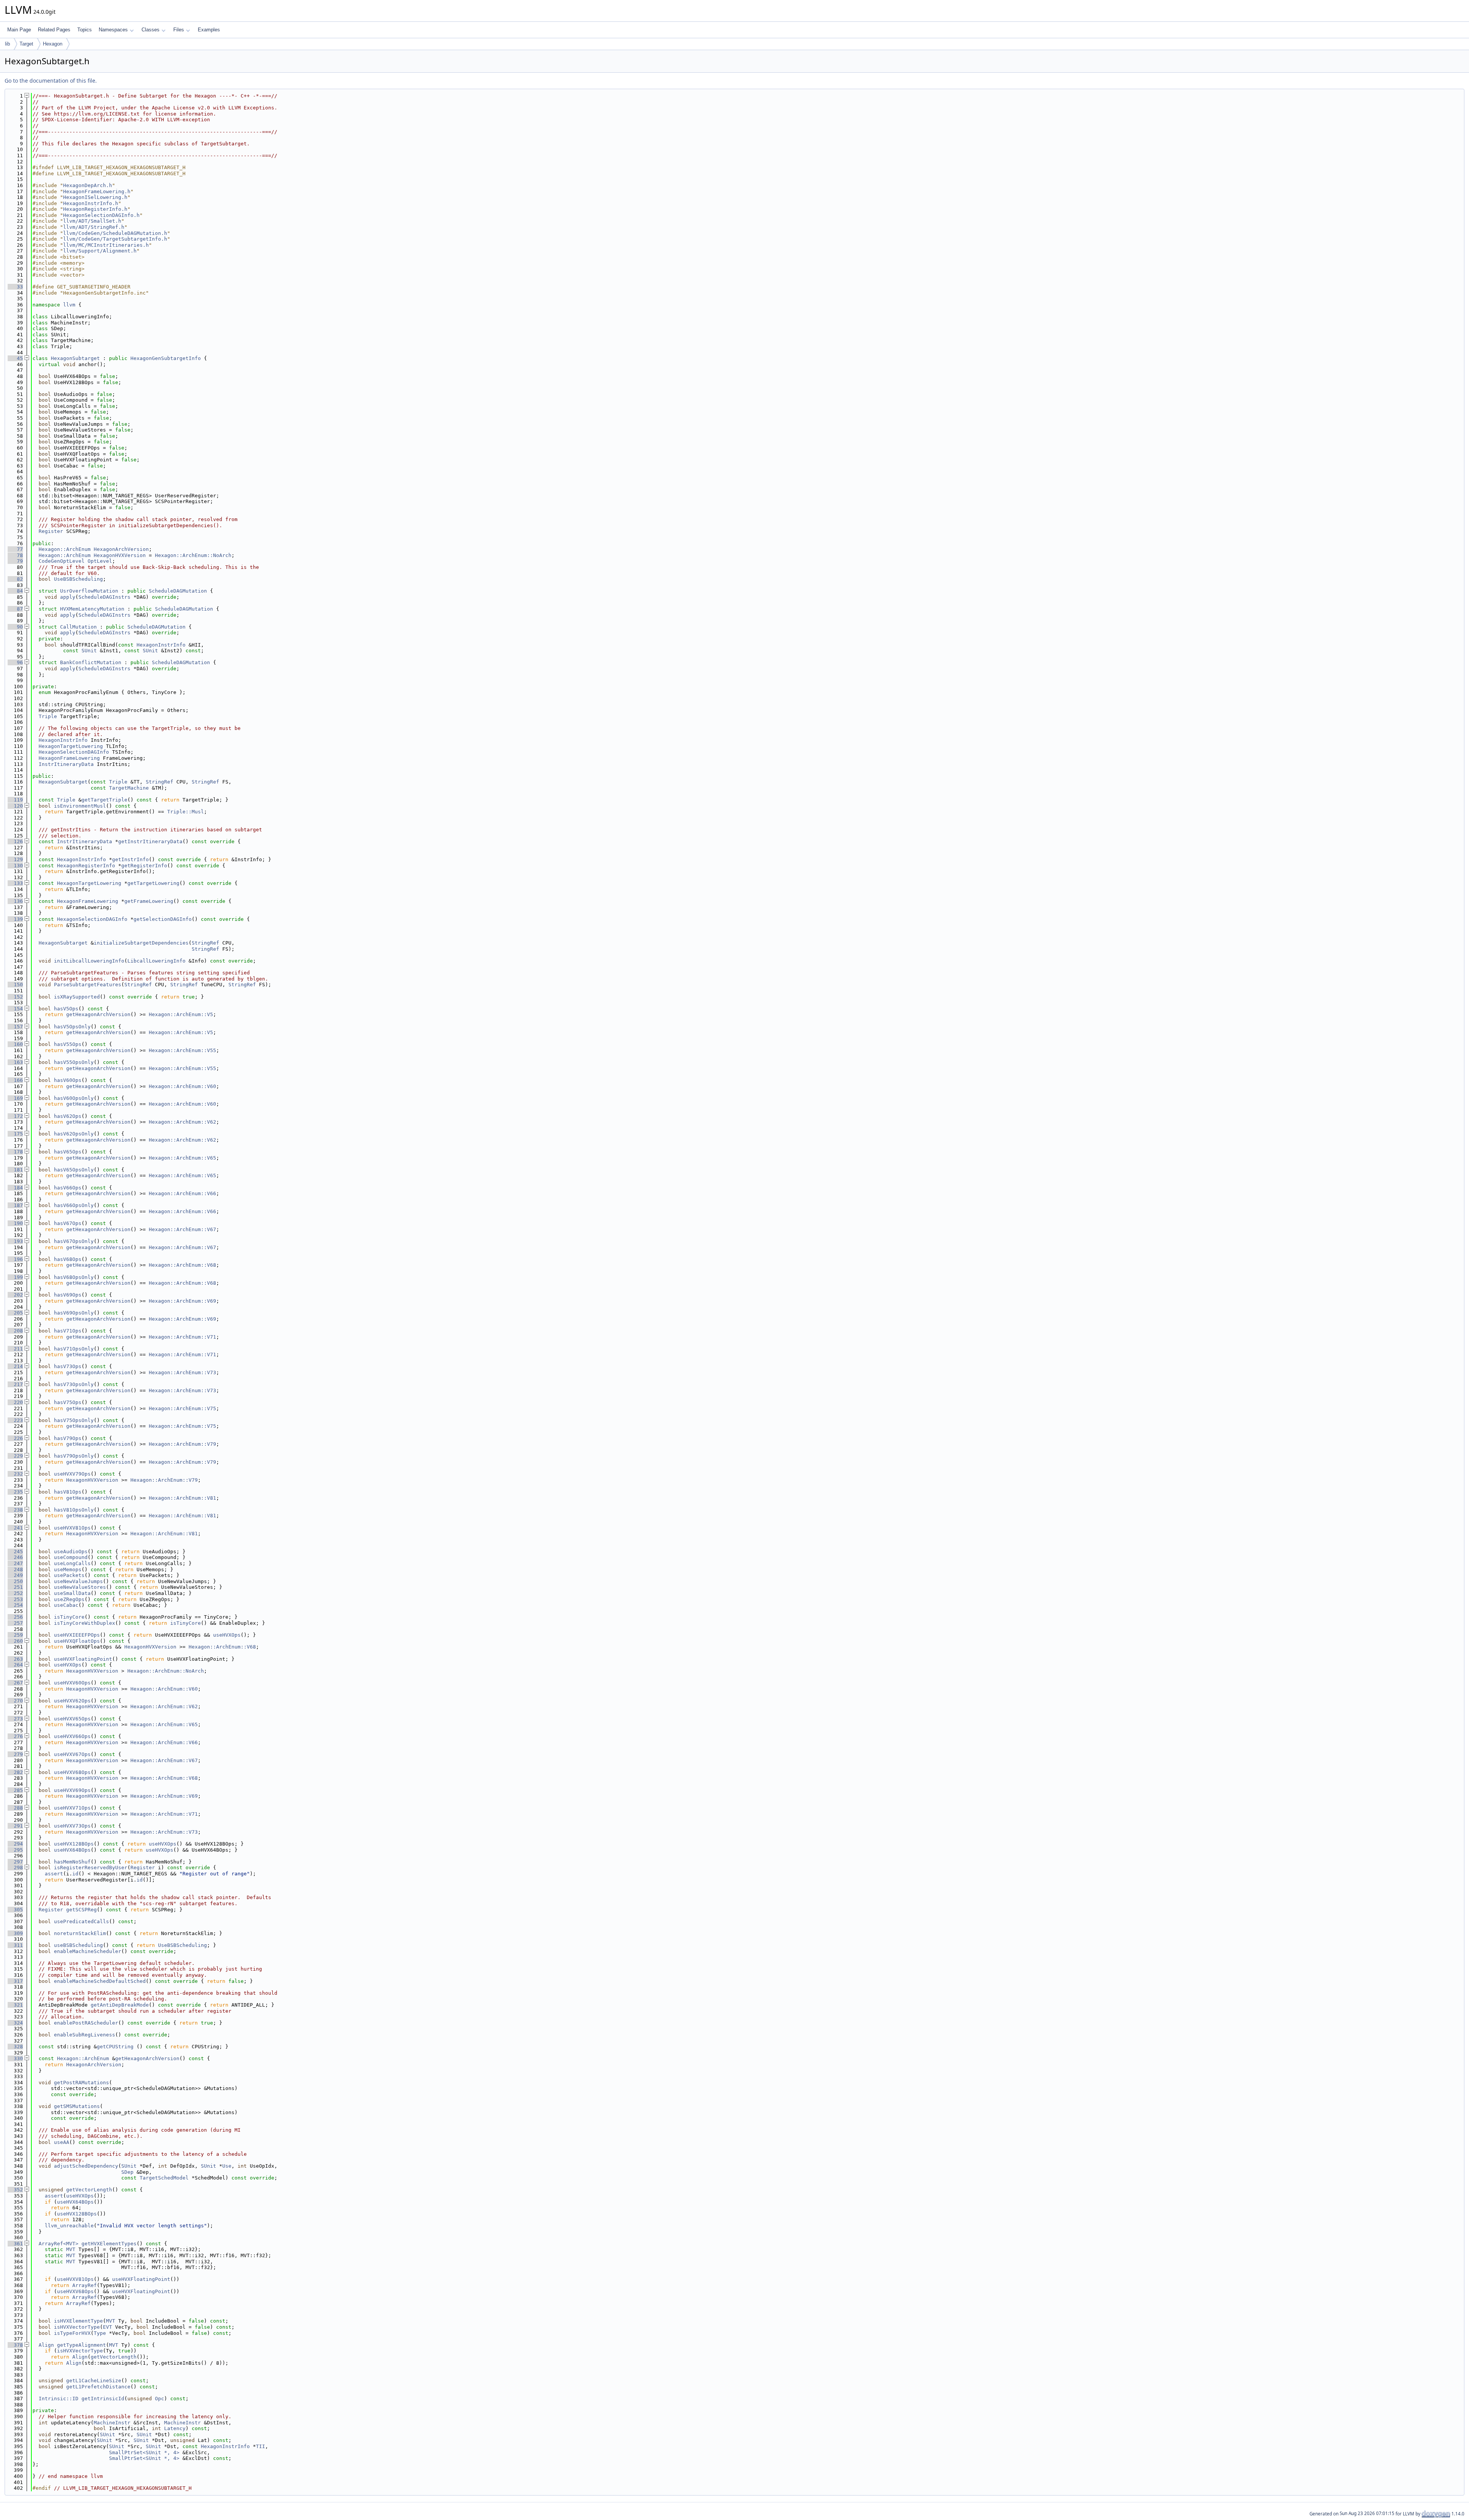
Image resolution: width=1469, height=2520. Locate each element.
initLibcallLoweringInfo (89, 961)
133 (15, 883)
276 (15, 1736)
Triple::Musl (186, 812)
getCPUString (115, 2047)
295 (15, 1850)
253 (15, 1599)
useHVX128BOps (74, 1844)
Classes (151, 30)
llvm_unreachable (69, 2226)
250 (15, 1581)
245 (15, 1552)
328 (15, 2047)
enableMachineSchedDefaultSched (100, 1981)
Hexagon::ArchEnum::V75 (182, 1408)
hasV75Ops (68, 1402)
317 (15, 1981)
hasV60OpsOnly (74, 1098)
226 (15, 1438)
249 (15, 1575)
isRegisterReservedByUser (91, 1868)
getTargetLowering (153, 883)
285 (15, 1790)
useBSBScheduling (78, 1945)
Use (227, 2166)
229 (15, 1456)
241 (15, 1528)
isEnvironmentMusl (80, 806)
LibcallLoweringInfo (156, 961)
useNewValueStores (80, 1587)
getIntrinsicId (103, 2399)
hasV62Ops (68, 1116)
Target (26, 44)
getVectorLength (89, 2190)
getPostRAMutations (81, 2083)
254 (15, 1605)
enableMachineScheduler (88, 1951)
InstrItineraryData (66, 764)
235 (15, 1492)
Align (46, 2345)
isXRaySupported (77, 997)
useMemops (68, 1570)
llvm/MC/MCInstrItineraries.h (106, 245)
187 (15, 1205)
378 (15, 2345)
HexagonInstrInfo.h (91, 203)
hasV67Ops (68, 1223)
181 (15, 1170)
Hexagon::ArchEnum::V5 (181, 1014)
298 (15, 1868)
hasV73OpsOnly (74, 1384)
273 (15, 1719)
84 (15, 591)
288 (15, 1808)
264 (15, 1665)
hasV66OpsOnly (74, 1205)
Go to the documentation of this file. (51, 81)
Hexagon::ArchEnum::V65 (182, 1158)
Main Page (19, 30)
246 (15, 1557)
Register (51, 531)
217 (15, 1384)
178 (15, 1152)
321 (15, 2005)
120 (15, 806)
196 (15, 1259)
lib (7, 44)
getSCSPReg (81, 1910)
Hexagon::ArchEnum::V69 (182, 1301)
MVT (71, 2249)
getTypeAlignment (81, 2345)
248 (15, 1570)
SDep (127, 2172)
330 (15, 2058)
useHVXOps (227, 1635)
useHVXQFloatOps (77, 1641)
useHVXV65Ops (72, 1719)
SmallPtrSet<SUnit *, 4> (144, 2452)
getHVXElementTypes (109, 2244)
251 (15, 1587)
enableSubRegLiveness (85, 2035)
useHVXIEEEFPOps (77, 1635)
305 (15, 1910)
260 (15, 1641)
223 (15, 1420)
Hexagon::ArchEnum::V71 (182, 1337)
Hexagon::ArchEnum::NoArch (193, 555)
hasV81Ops (68, 1492)
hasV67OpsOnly (74, 1241)
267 (15, 1683)
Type (100, 2333)
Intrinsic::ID (59, 2399)
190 (15, 1223)
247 (15, 1563)
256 (15, 1617)
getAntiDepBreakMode (120, 2005)
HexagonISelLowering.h (95, 197)
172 (15, 1116)
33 (15, 287)
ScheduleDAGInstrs (104, 597)
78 (15, 555)
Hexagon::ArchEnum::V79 (182, 1444)
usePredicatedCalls (81, 1921)
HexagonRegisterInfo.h (95, 209)
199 (15, 1277)
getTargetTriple (104, 800)
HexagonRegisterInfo (86, 866)
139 (15, 919)
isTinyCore (69, 1617)
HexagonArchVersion (121, 549)
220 (15, 1402)
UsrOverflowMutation (89, 591)
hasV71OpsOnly (74, 1349)
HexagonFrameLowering (69, 758)
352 (15, 2190)
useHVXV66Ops (72, 1736)
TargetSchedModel (164, 2178)
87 (15, 609)
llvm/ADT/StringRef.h (94, 227)
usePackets (69, 1575)
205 (15, 1313)
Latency (175, 2428)
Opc (160, 2399)
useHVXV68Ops (72, 1772)
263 (15, 1659)
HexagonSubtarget (75, 358)
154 (15, 1009)
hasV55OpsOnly (74, 1062)
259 (15, 1635)
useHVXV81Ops (72, 1528)
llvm (69, 305)
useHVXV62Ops (72, 1701)
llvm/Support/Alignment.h (100, 251)
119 (15, 800)
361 (15, 2244)
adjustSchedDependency (86, 2166)
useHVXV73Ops (72, 1826)
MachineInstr (112, 2423)
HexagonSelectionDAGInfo (74, 752)
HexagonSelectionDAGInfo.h (101, 215)
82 (15, 579)
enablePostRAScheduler (86, 2023)
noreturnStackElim (80, 1933)
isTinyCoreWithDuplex (85, 1623)
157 (15, 1027)
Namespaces (113, 30)
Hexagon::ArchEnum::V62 (182, 1122)
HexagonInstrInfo (161, 645)
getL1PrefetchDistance (98, 2387)
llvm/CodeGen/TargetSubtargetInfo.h (115, 239)
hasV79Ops (68, 1438)
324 (15, 2023)
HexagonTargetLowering (71, 746)
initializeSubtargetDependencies (141, 943)
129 (15, 859)
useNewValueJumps (78, 1581)
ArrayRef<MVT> (59, 2244)
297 (15, 1862)
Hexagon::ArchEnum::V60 (182, 1086)
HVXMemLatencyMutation (92, 609)
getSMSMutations (77, 2106)
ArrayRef (85, 2285)
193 (15, 1241)
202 (15, 1295)
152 (15, 997)
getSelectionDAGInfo (163, 919)
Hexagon (53, 44)
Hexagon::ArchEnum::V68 (182, 1265)
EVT (107, 2327)
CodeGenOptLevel (62, 561)
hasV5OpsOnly (72, 1027)
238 (15, 1510)
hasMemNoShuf (72, 1862)
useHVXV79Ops (72, 1474)
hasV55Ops (68, 1044)
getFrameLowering (149, 901)
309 (15, 1933)
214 (15, 1366)
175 (15, 1134)
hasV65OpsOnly (74, 1170)
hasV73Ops (68, 1366)
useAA (62, 2142)
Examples (209, 30)
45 (15, 358)
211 (15, 1349)
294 (15, 1844)
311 (15, 1945)
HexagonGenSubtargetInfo (166, 358)
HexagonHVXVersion (120, 555)
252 (15, 1593)
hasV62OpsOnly (74, 1134)
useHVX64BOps (72, 1850)
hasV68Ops (68, 1259)
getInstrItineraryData (150, 841)
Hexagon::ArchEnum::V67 (182, 1229)
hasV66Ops (68, 1188)
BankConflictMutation (91, 662)
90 (15, 627)
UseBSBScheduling (78, 579)
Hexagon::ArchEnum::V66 (182, 1193)
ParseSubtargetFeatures (88, 985)
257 (15, 1623)
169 (15, 1098)
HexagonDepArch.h (88, 185)
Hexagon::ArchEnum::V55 (182, 1050)
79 (15, 561)
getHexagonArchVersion (98, 1014)
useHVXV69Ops (72, 1790)
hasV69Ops (68, 1295)
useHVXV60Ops (72, 1683)
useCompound (71, 1557)
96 (15, 662)
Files (179, 30)
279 (15, 1754)
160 (15, 1044)
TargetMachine (129, 788)
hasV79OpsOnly (74, 1456)
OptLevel (100, 561)
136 (15, 901)
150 (15, 985)
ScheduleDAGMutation (178, 591)
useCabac (66, 1605)
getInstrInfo (130, 859)
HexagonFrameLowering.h (97, 191)
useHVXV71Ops (72, 1808)
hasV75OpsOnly (74, 1420)
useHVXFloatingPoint (83, 1659)
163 (15, 1062)
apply (68, 597)
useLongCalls (72, 1563)
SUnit (89, 651)
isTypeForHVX (72, 2333)
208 (15, 1331)
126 (15, 841)
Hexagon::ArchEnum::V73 (182, 1372)
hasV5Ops (66, 1009)
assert (54, 1874)
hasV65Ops (68, 1152)
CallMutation (78, 627)
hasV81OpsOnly (74, 1510)
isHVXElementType (78, 2321)
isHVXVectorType (77, 2327)
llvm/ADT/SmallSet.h (92, 221)
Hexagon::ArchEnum (65, 549)
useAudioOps (71, 1552)
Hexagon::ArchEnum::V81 (182, 1498)
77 (15, 549)
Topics (85, 30)
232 (15, 1474)
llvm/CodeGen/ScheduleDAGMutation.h (115, 233)
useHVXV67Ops (72, 1754)
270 (15, 1701)
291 (15, 1826)
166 (15, 1080)
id (75, 1874)
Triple (48, 716)
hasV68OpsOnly (74, 1277)
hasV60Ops (68, 1080)
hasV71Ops (68, 1331)
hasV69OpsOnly (74, 1313)
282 (15, 1772)
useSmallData (72, 1593)
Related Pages (54, 30)
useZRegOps (69, 1599)
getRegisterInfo (144, 866)
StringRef (160, 782)
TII (261, 2446)
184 (15, 1188)
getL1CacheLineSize (94, 2381)
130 (15, 866)
